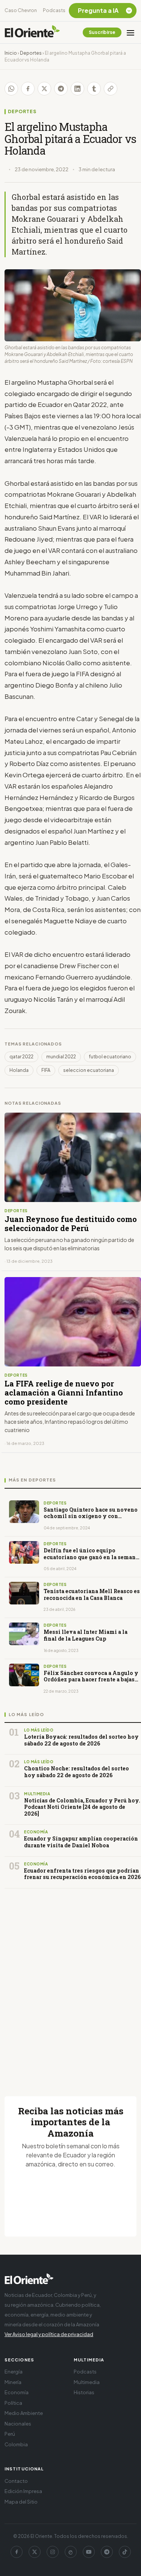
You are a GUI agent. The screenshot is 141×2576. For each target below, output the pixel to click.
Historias (84, 2392)
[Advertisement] (70, 1983)
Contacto (16, 2481)
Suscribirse (102, 32)
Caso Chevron (21, 10)
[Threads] (71, 2552)
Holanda (19, 1070)
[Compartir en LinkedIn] (77, 89)
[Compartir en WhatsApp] (11, 89)
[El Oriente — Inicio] (32, 32)
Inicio (11, 53)
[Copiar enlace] (111, 89)
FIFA (46, 1070)
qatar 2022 (21, 1057)
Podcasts (54, 10)
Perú (10, 2434)
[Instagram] (53, 2552)
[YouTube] (89, 2552)
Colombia (16, 2444)
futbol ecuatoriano (110, 1057)
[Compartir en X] (44, 89)
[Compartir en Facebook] (28, 89)
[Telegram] (107, 2552)
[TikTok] (125, 2552)
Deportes (31, 53)
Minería (13, 2382)
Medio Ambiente (24, 2413)
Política (13, 2403)
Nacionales (18, 2424)
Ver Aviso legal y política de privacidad (49, 2334)
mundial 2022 (61, 1057)
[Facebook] (17, 2552)
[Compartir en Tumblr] (94, 89)
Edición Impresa (23, 2491)
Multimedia (87, 2382)
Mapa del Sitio (21, 2502)
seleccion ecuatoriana (89, 1070)
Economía (17, 2392)
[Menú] (130, 32)
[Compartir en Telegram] (61, 89)
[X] (35, 2552)
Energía (14, 2372)
